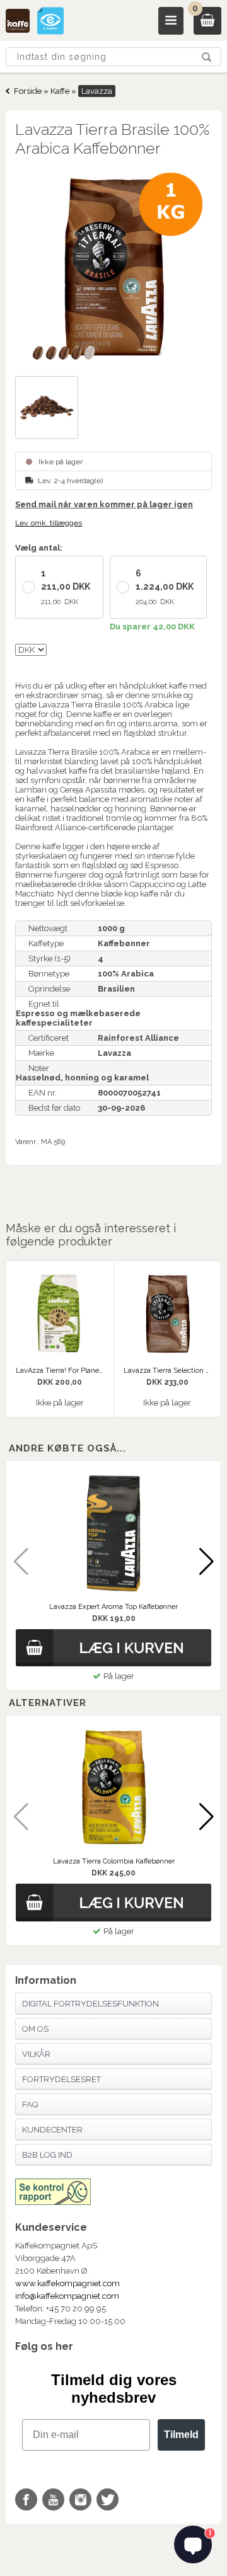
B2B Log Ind (47, 2155)
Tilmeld (181, 2435)
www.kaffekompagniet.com (67, 2283)
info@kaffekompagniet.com (67, 2296)
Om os (35, 2029)
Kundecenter (52, 2130)
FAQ (30, 2104)
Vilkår (36, 2054)
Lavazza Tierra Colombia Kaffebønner (114, 1861)
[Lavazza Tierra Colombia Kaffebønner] (113, 1788)
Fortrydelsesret (61, 2079)
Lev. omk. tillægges (49, 523)
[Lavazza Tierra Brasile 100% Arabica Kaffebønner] (113, 268)
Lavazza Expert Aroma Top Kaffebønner (113, 1607)
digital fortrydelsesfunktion (90, 2004)
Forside (28, 91)
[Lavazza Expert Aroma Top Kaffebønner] (113, 1533)
